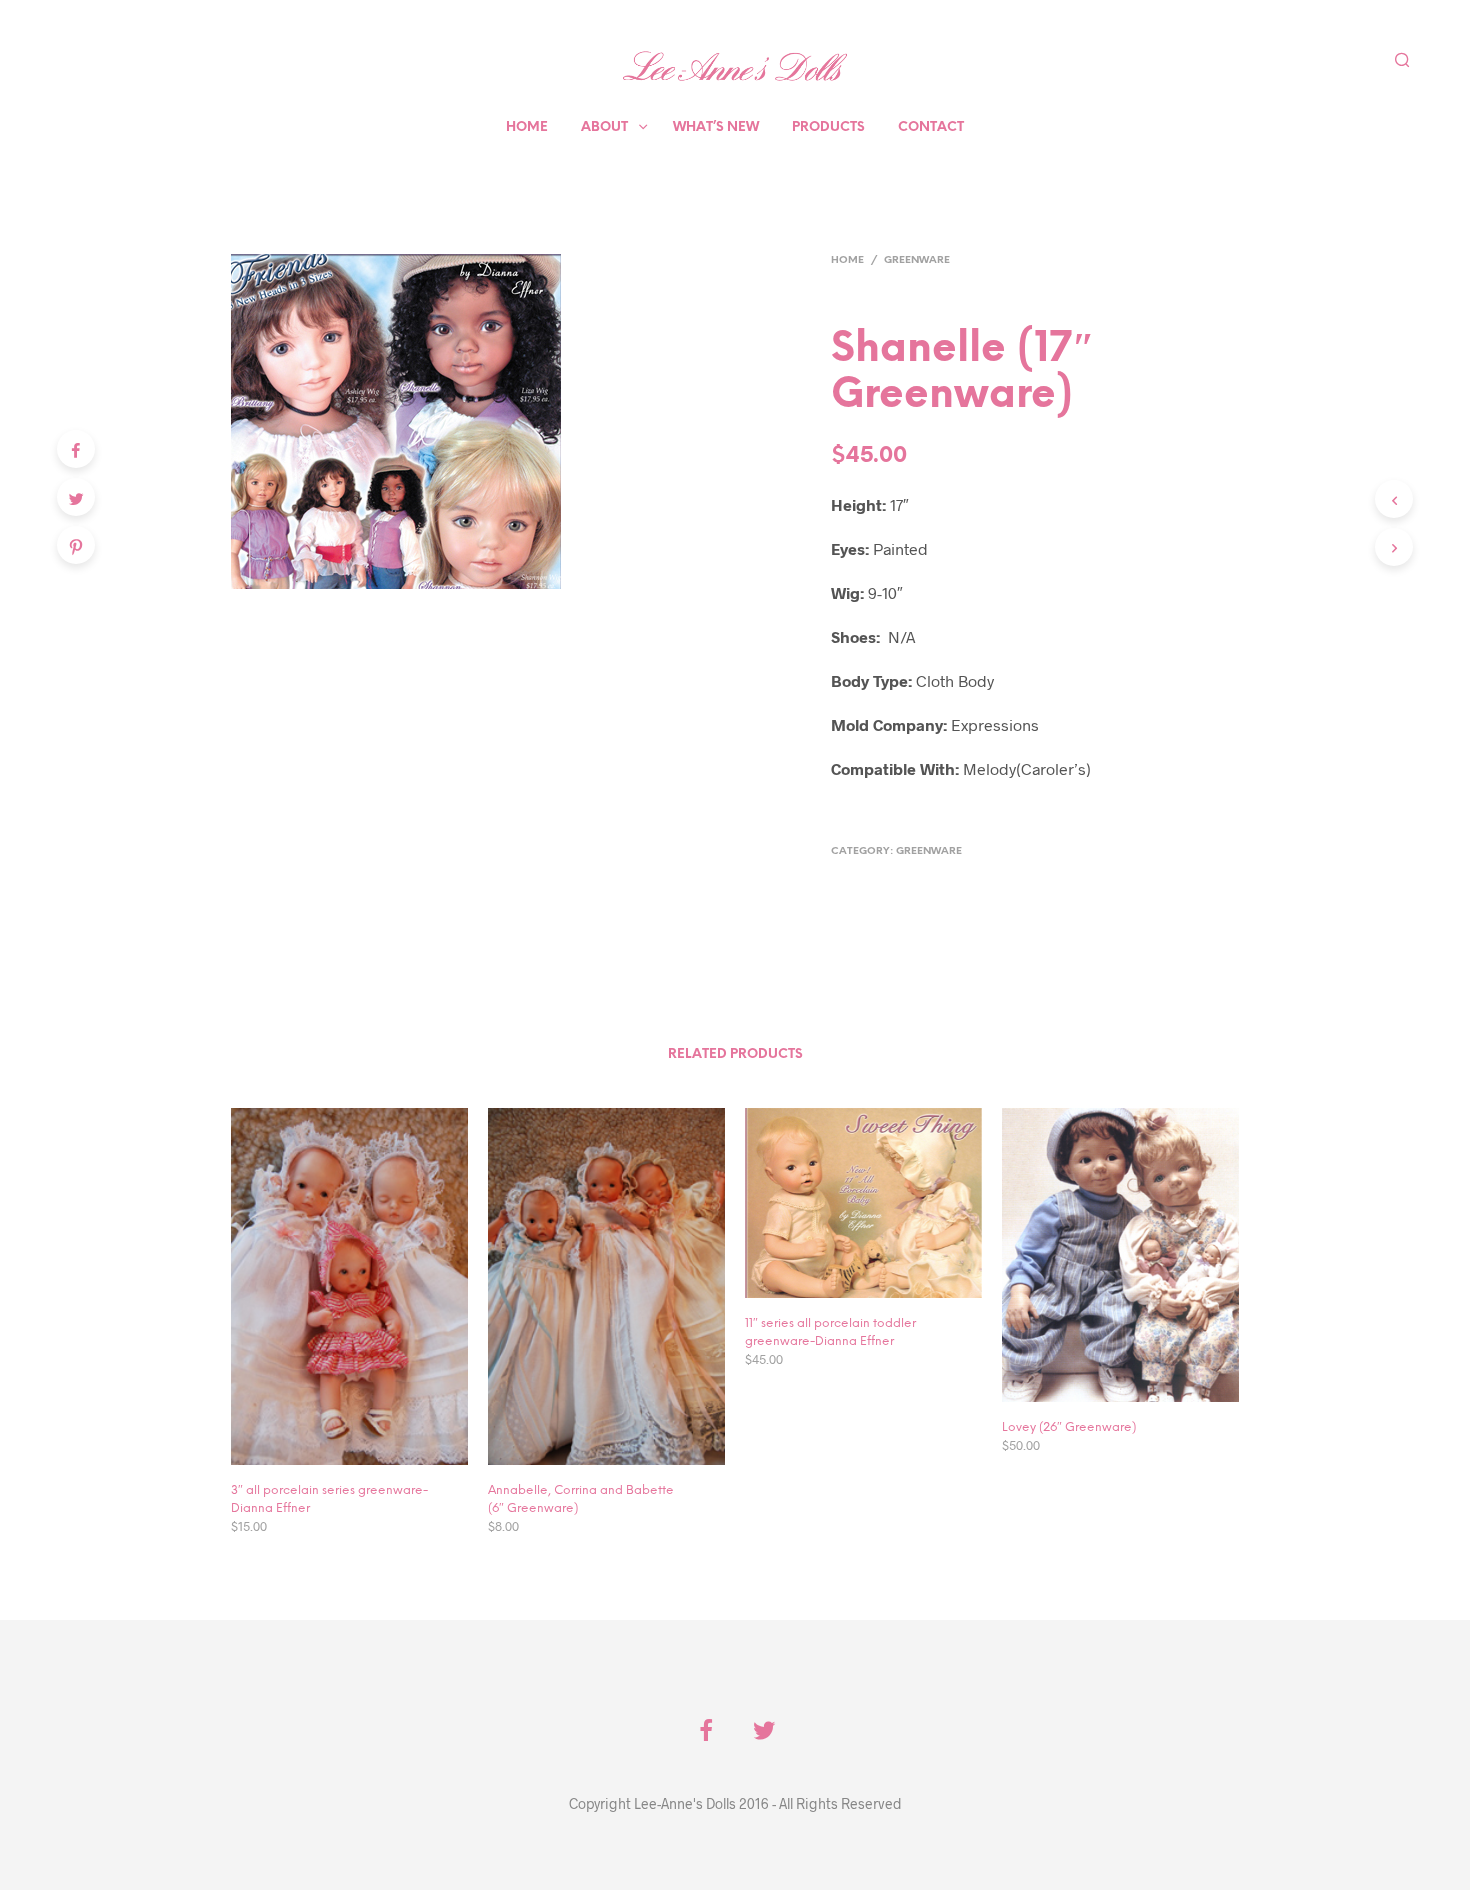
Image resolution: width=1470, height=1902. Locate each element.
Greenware (917, 260)
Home (527, 127)
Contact (931, 127)
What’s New (716, 127)
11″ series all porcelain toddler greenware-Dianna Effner (830, 1332)
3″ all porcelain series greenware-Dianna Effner (329, 1499)
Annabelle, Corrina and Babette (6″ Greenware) (581, 1499)
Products (828, 127)
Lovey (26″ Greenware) (1069, 1427)
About (604, 127)
